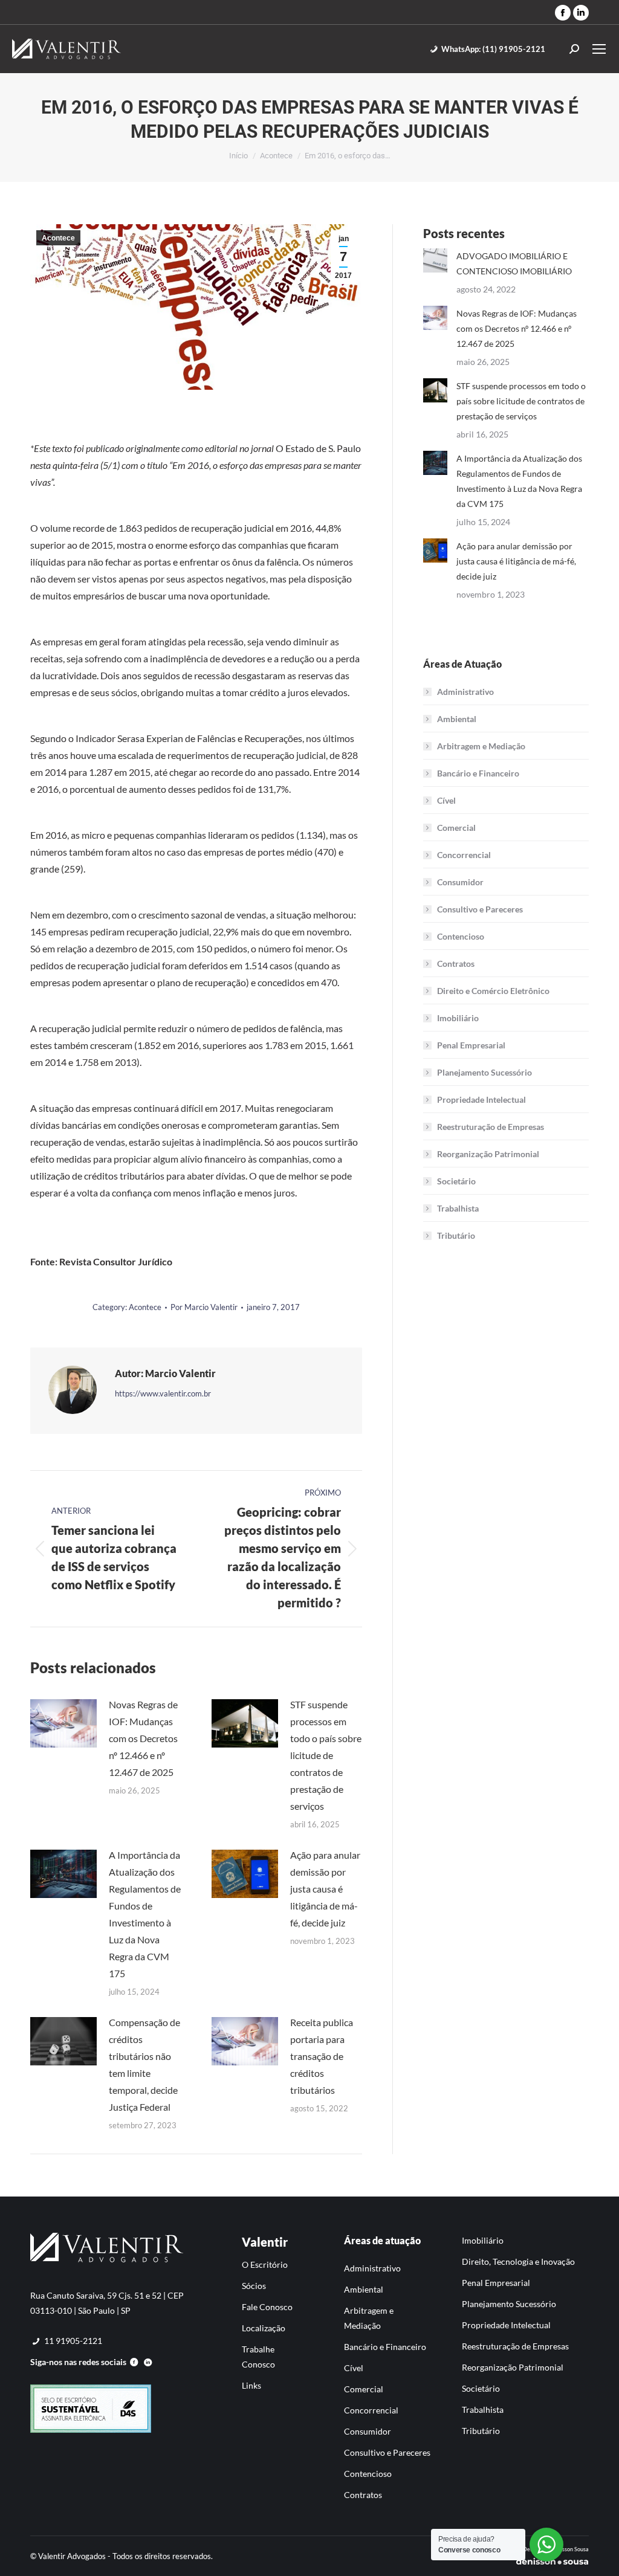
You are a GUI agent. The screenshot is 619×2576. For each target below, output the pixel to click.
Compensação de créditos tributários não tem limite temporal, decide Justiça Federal (144, 2064)
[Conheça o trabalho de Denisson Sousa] (552, 2563)
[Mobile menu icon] (599, 49)
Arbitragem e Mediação (481, 746)
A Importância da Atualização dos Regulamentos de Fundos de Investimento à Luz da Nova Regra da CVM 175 (145, 1914)
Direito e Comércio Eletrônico (493, 991)
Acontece (58, 238)
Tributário (456, 1235)
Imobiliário (458, 1018)
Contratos (456, 964)
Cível (446, 800)
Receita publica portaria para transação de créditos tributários (322, 2056)
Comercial (456, 828)
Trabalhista (458, 1208)
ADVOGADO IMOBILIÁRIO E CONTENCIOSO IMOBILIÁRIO (514, 263)
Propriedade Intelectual (481, 1099)
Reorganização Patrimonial (488, 1154)
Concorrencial (464, 855)
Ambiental (457, 719)
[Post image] (63, 1723)
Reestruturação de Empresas (491, 1127)
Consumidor (460, 882)
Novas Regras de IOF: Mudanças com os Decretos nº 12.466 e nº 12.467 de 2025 (143, 1738)
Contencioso (461, 936)
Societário (456, 1181)
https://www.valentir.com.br (163, 1393)
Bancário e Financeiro (478, 773)
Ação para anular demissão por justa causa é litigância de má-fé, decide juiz (325, 1889)
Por (204, 1307)
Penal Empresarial (471, 1045)
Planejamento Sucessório (485, 1072)
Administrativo (465, 692)
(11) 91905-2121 (493, 49)
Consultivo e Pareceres (480, 909)
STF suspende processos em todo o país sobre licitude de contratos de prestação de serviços (326, 1755)
